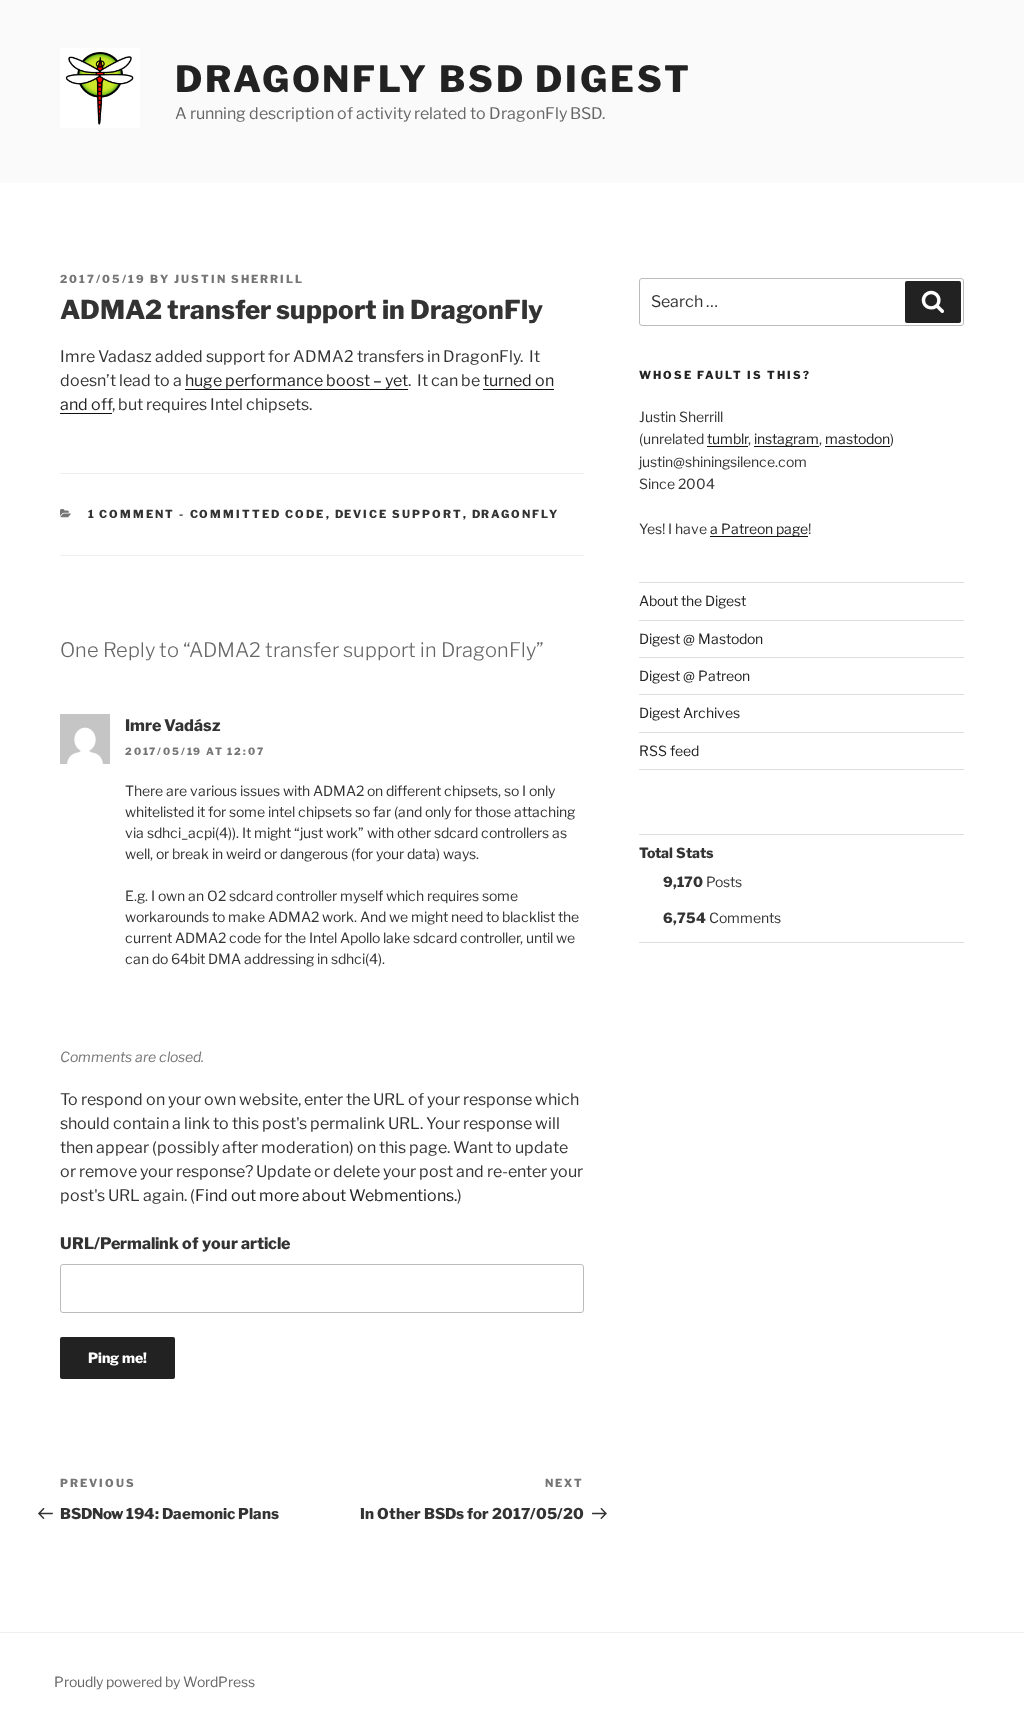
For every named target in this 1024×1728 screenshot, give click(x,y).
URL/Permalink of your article (175, 1243)
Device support (399, 514)
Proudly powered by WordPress (154, 1681)
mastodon (857, 438)
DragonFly (516, 514)
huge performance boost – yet (296, 380)
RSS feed (669, 750)
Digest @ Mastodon (701, 638)
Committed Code (258, 514)
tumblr (727, 438)
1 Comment (132, 514)
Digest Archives (689, 712)
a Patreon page (759, 528)
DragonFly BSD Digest (433, 79)
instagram (786, 438)
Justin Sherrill (239, 279)
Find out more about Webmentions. (326, 1195)
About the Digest (692, 600)
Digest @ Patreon (694, 675)
